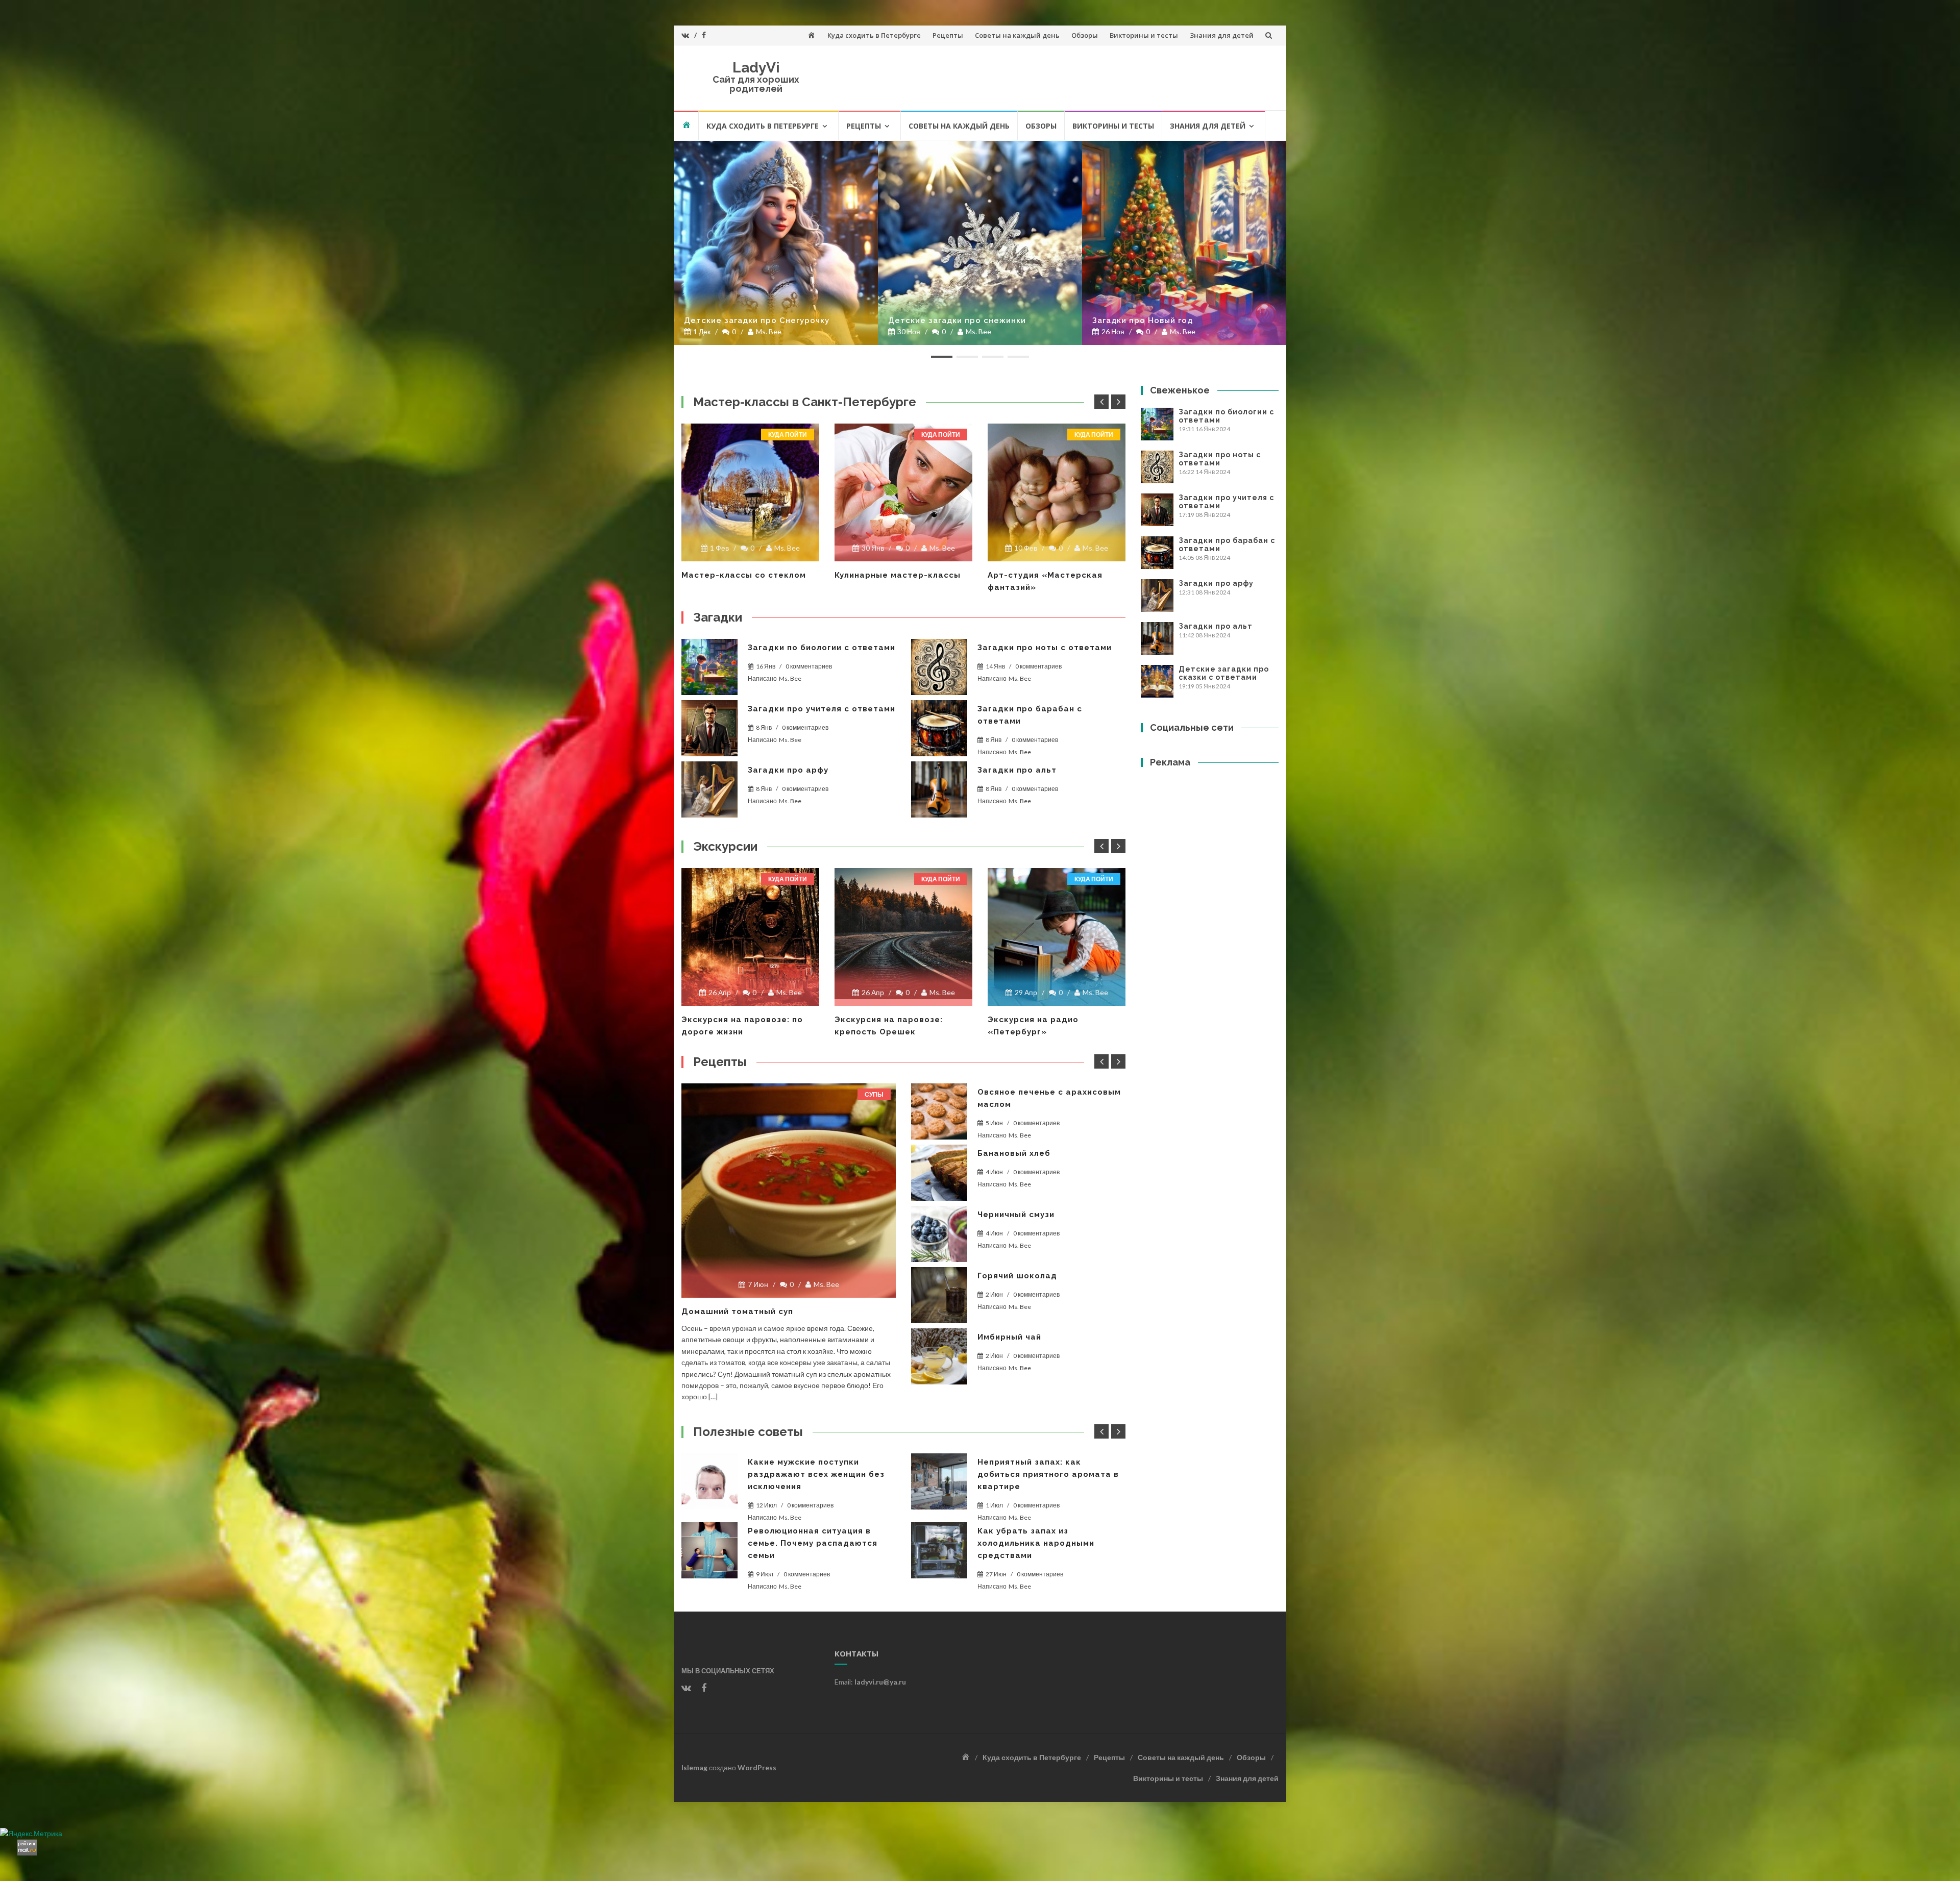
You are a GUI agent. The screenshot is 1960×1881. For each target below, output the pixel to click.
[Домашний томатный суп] (789, 1191)
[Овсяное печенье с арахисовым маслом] (939, 1111)
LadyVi (756, 68)
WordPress (757, 1767)
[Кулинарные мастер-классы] (903, 492)
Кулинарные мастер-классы (898, 575)
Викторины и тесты (1144, 35)
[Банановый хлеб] (939, 1173)
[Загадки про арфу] (709, 789)
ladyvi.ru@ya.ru (880, 1682)
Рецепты (948, 35)
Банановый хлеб (1014, 1153)
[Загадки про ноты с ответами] (939, 667)
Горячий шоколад (1017, 1276)
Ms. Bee (769, 331)
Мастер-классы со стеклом (744, 575)
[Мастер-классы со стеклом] (750, 492)
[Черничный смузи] (939, 1234)
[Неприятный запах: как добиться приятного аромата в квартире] (709, 1481)
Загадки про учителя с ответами (822, 709)
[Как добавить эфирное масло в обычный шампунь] (939, 1543)
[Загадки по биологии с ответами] (709, 667)
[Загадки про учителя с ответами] (709, 728)
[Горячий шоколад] (939, 1295)
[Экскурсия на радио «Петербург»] (1057, 937)
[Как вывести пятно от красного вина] (939, 1481)
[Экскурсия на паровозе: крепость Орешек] (903, 934)
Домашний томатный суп (737, 1311)
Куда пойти (788, 435)
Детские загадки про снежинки (957, 320)
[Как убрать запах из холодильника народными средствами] (709, 1550)
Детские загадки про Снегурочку (757, 320)
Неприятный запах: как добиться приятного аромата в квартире (818, 1474)
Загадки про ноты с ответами (1045, 648)
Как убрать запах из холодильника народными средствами (806, 1543)
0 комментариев (809, 666)
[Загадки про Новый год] (1184, 243)
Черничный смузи (1016, 1215)
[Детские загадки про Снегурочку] (776, 243)
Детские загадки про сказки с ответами (1224, 673)
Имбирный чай (1009, 1337)
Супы (874, 1094)
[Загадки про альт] (939, 789)
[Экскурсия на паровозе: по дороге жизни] (750, 937)
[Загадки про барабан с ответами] (939, 728)
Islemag (694, 1767)
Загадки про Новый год (1143, 320)
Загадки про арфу (788, 770)
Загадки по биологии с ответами (822, 648)
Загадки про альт (1017, 770)
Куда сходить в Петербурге (874, 35)
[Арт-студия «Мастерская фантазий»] (1057, 492)
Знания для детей (1222, 35)
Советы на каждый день (1017, 35)
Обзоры (1085, 35)
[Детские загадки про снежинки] (980, 243)
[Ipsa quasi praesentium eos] (939, 1356)
